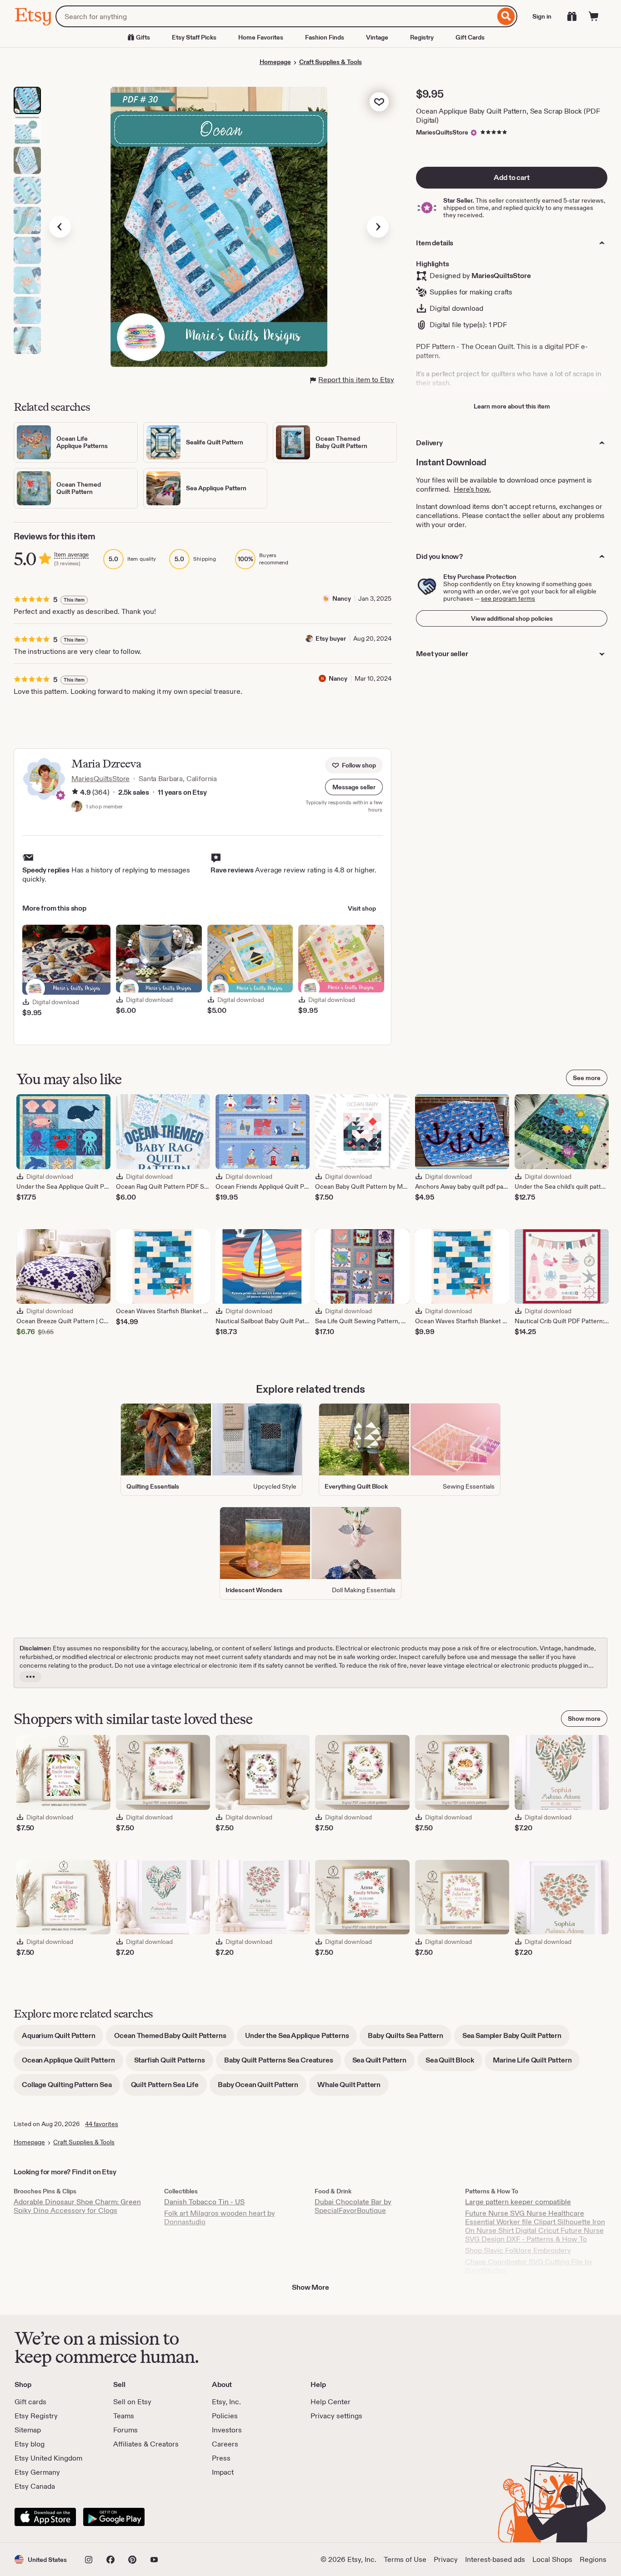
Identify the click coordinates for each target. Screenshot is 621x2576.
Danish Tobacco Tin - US (204, 2202)
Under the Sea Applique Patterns (301, 2039)
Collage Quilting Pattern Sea (71, 2088)
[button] (354, 787)
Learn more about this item (512, 406)
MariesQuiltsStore (442, 132)
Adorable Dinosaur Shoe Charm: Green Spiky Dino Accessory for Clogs (77, 2206)
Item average (71, 555)
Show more (584, 1719)
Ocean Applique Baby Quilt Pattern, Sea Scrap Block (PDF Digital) (508, 116)
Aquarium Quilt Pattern (63, 2039)
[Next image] (378, 227)
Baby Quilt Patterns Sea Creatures (283, 2063)
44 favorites (102, 2124)
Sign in (542, 16)
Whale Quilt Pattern (353, 2088)
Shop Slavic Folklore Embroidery (518, 2250)
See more (587, 1078)
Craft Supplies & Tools (331, 62)
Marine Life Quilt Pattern (536, 2063)
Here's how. (472, 489)
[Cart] (594, 16)
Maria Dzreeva (106, 764)
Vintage (377, 37)
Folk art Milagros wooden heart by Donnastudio (220, 2217)
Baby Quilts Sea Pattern (409, 2039)
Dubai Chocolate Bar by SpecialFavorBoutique (353, 2206)
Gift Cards (470, 37)
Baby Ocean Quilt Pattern (262, 2088)
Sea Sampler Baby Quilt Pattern (516, 2039)
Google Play (114, 2517)
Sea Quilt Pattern (383, 2063)
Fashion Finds (325, 37)
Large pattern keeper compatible (518, 2202)
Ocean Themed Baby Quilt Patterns (174, 2039)
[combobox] (275, 16)
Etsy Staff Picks (194, 37)
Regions (593, 2559)
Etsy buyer (331, 638)
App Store (45, 2517)
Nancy (342, 598)
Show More (310, 2287)
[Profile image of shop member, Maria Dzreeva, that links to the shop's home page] (77, 807)
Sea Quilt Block (454, 2063)
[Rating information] (75, 792)
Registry (422, 37)
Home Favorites (261, 37)
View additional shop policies (512, 618)
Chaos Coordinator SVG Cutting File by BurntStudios (529, 2266)
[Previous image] (60, 227)
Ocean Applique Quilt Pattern (73, 2063)
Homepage (275, 62)
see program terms (508, 598)
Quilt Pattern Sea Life (169, 2088)
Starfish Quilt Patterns (174, 2063)
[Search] (506, 16)
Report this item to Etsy (356, 380)
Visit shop (362, 908)
